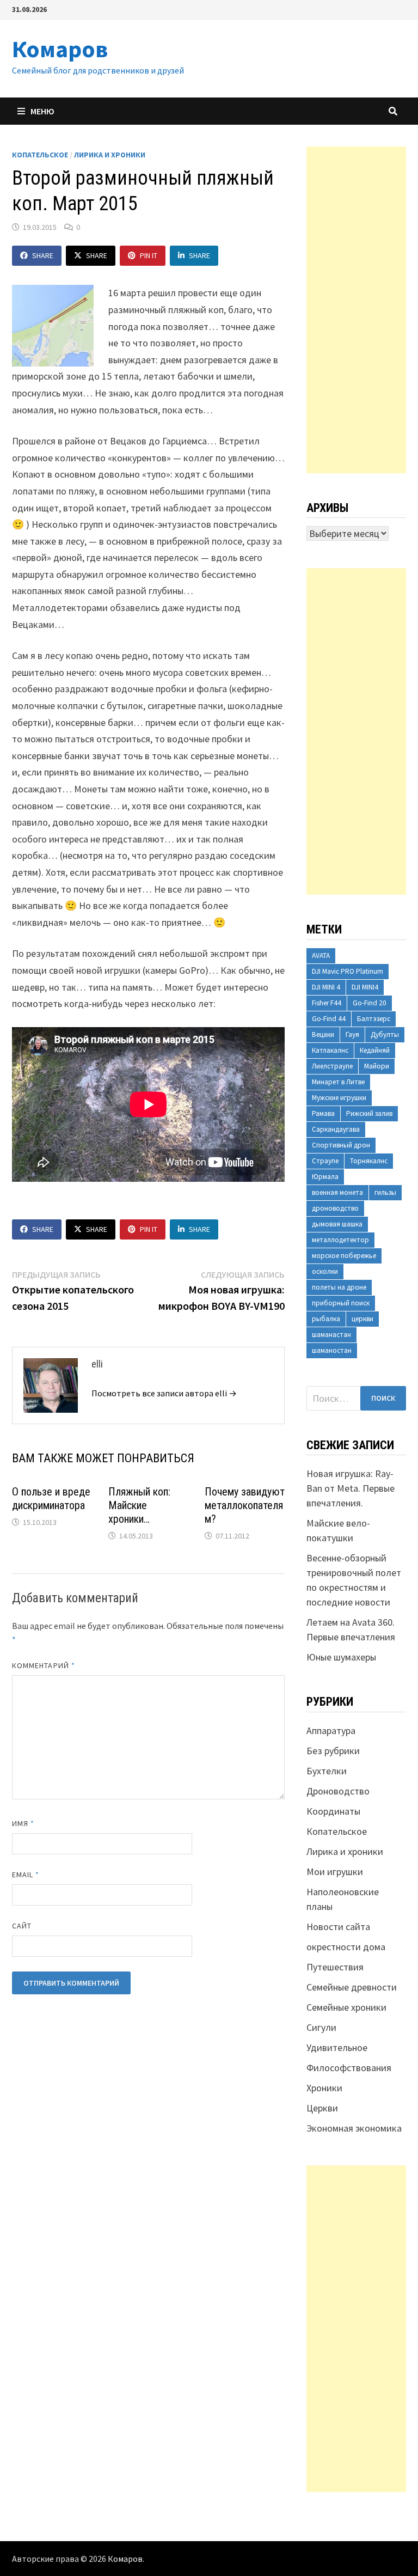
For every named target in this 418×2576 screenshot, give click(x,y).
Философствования (349, 2068)
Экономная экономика (354, 2128)
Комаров (60, 49)
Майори (377, 1066)
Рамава (323, 1113)
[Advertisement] (356, 310)
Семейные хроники (346, 2007)
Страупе (325, 1161)
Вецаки (323, 1034)
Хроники (324, 2088)
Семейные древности (352, 1987)
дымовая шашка (337, 1224)
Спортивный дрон (341, 1145)
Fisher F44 (327, 1003)
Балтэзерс (374, 1019)
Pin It (149, 255)
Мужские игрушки (339, 1098)
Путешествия (335, 1967)
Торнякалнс (369, 1161)
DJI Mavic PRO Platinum (348, 971)
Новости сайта (338, 1927)
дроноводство (335, 1208)
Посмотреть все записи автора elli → (164, 1393)
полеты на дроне (339, 1287)
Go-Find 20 (370, 1003)
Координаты (333, 1811)
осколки (325, 1271)
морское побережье (344, 1256)
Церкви (322, 2108)
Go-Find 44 (329, 1019)
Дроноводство (338, 1791)
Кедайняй (375, 1050)
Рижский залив (369, 1113)
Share (43, 255)
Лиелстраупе (332, 1066)
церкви (362, 1319)
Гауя (352, 1034)
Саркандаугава (336, 1129)
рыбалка (326, 1319)
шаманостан (332, 1350)
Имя (23, 1823)
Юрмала (325, 1177)
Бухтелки (327, 1771)
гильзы (385, 1192)
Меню (42, 111)
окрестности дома (346, 1947)
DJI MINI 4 (326, 987)
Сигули (321, 2027)
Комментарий (44, 1665)
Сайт (22, 1926)
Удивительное (337, 2047)
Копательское (40, 155)
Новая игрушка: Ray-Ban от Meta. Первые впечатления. (351, 1488)
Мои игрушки (335, 1872)
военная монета (337, 1192)
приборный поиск (341, 1303)
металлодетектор (340, 1240)
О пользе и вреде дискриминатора (51, 1498)
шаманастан (331, 1335)
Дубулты (385, 1034)
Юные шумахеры (341, 1657)
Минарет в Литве (338, 1082)
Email (26, 1875)
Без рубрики (333, 1751)
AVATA (321, 956)
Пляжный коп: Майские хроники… (139, 1505)
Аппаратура (331, 1730)
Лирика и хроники (110, 155)
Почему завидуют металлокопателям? (245, 1505)
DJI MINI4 (365, 987)
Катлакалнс (330, 1050)
